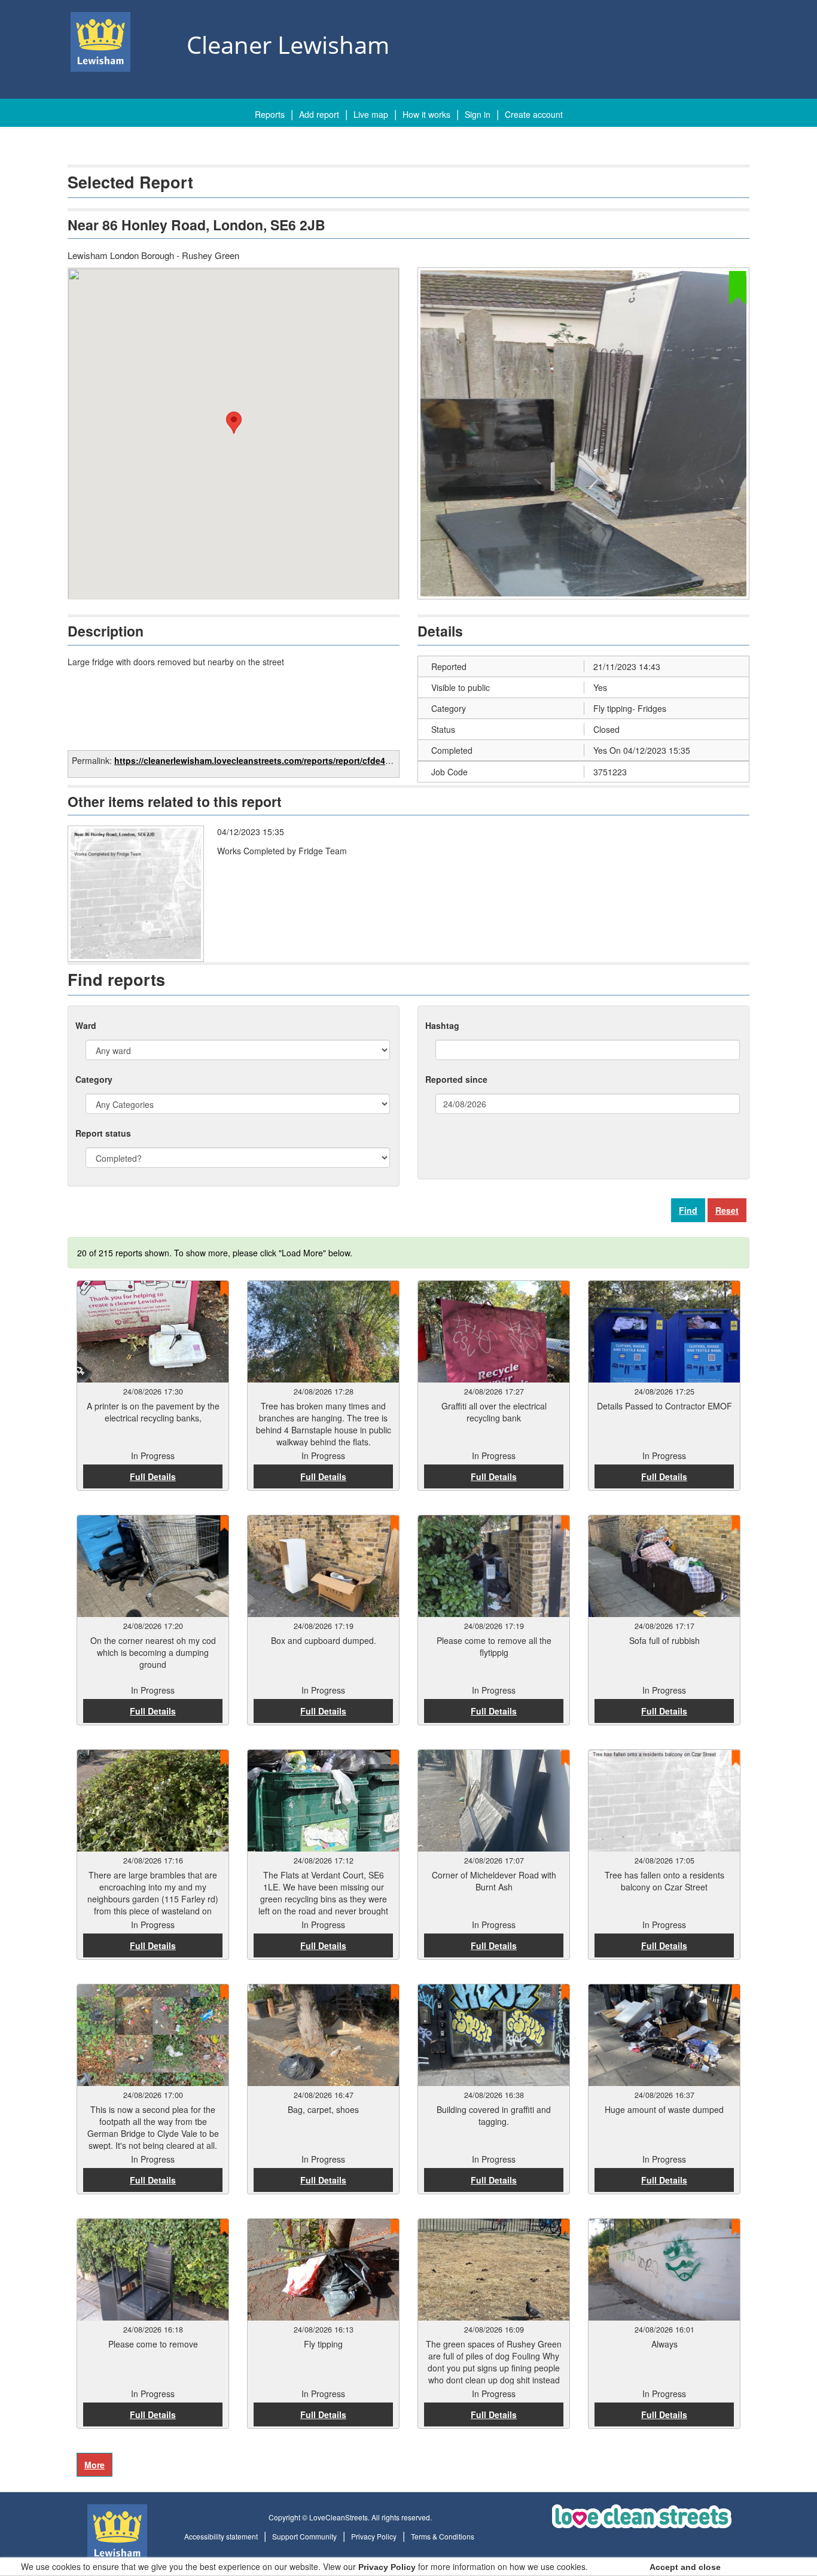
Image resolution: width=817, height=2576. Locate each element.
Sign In (478, 114)
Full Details (153, 1476)
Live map (371, 114)
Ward (86, 1025)
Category (94, 1079)
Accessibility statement (221, 2536)
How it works (426, 114)
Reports (270, 114)
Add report (319, 114)
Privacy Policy (374, 2536)
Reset (727, 1210)
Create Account (534, 114)
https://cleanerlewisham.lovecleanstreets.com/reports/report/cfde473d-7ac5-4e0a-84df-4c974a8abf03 (319, 760)
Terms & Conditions (443, 2536)
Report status (103, 1133)
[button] (234, 423)
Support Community (304, 2536)
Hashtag (442, 1025)
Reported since (456, 1079)
